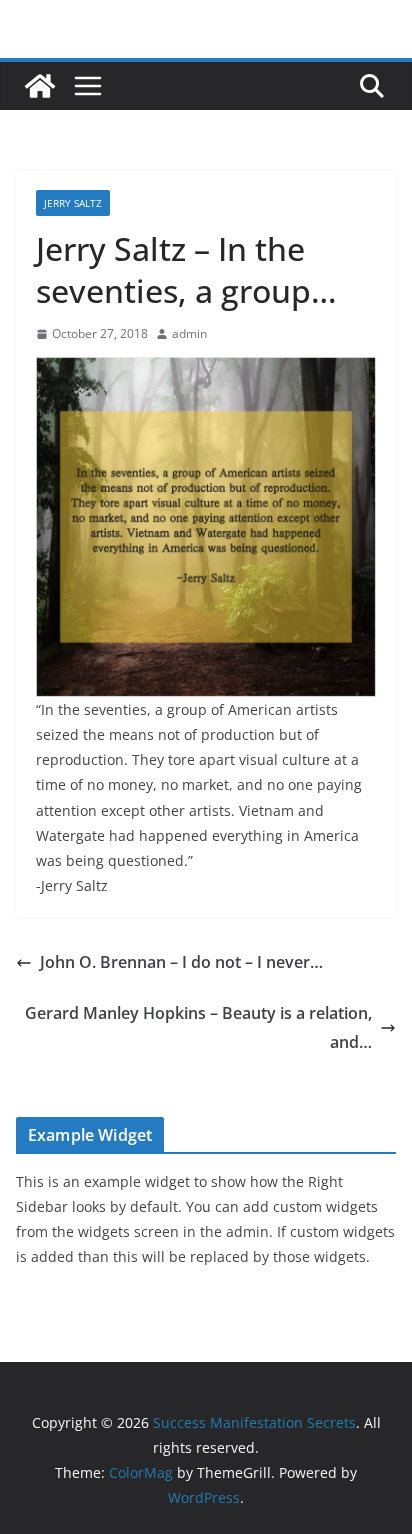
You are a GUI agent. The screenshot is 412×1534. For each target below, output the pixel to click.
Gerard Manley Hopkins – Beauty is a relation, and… (198, 1027)
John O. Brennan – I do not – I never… (181, 962)
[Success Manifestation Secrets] (40, 86)
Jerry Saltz (73, 203)
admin (189, 333)
